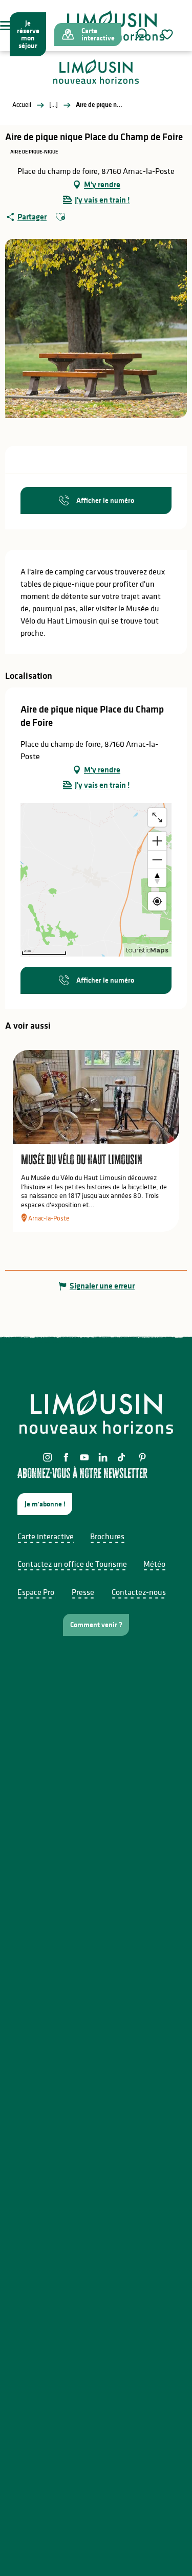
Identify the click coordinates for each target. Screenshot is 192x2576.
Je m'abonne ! (45, 1504)
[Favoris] (168, 35)
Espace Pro (36, 1592)
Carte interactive (46, 1536)
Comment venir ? (96, 1625)
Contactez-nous (139, 1592)
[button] (141, 34)
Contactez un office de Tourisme (72, 1564)
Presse (83, 1592)
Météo (154, 1564)
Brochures (107, 1536)
